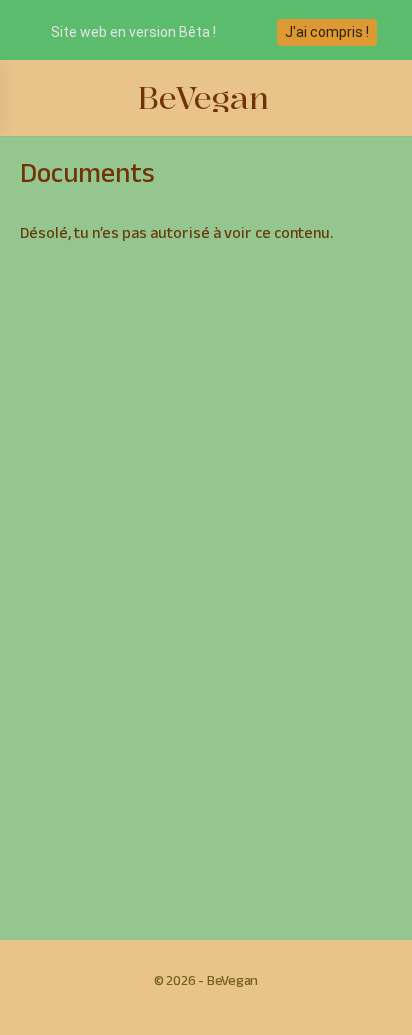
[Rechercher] (375, 98)
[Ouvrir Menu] (32, 97)
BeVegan (203, 98)
